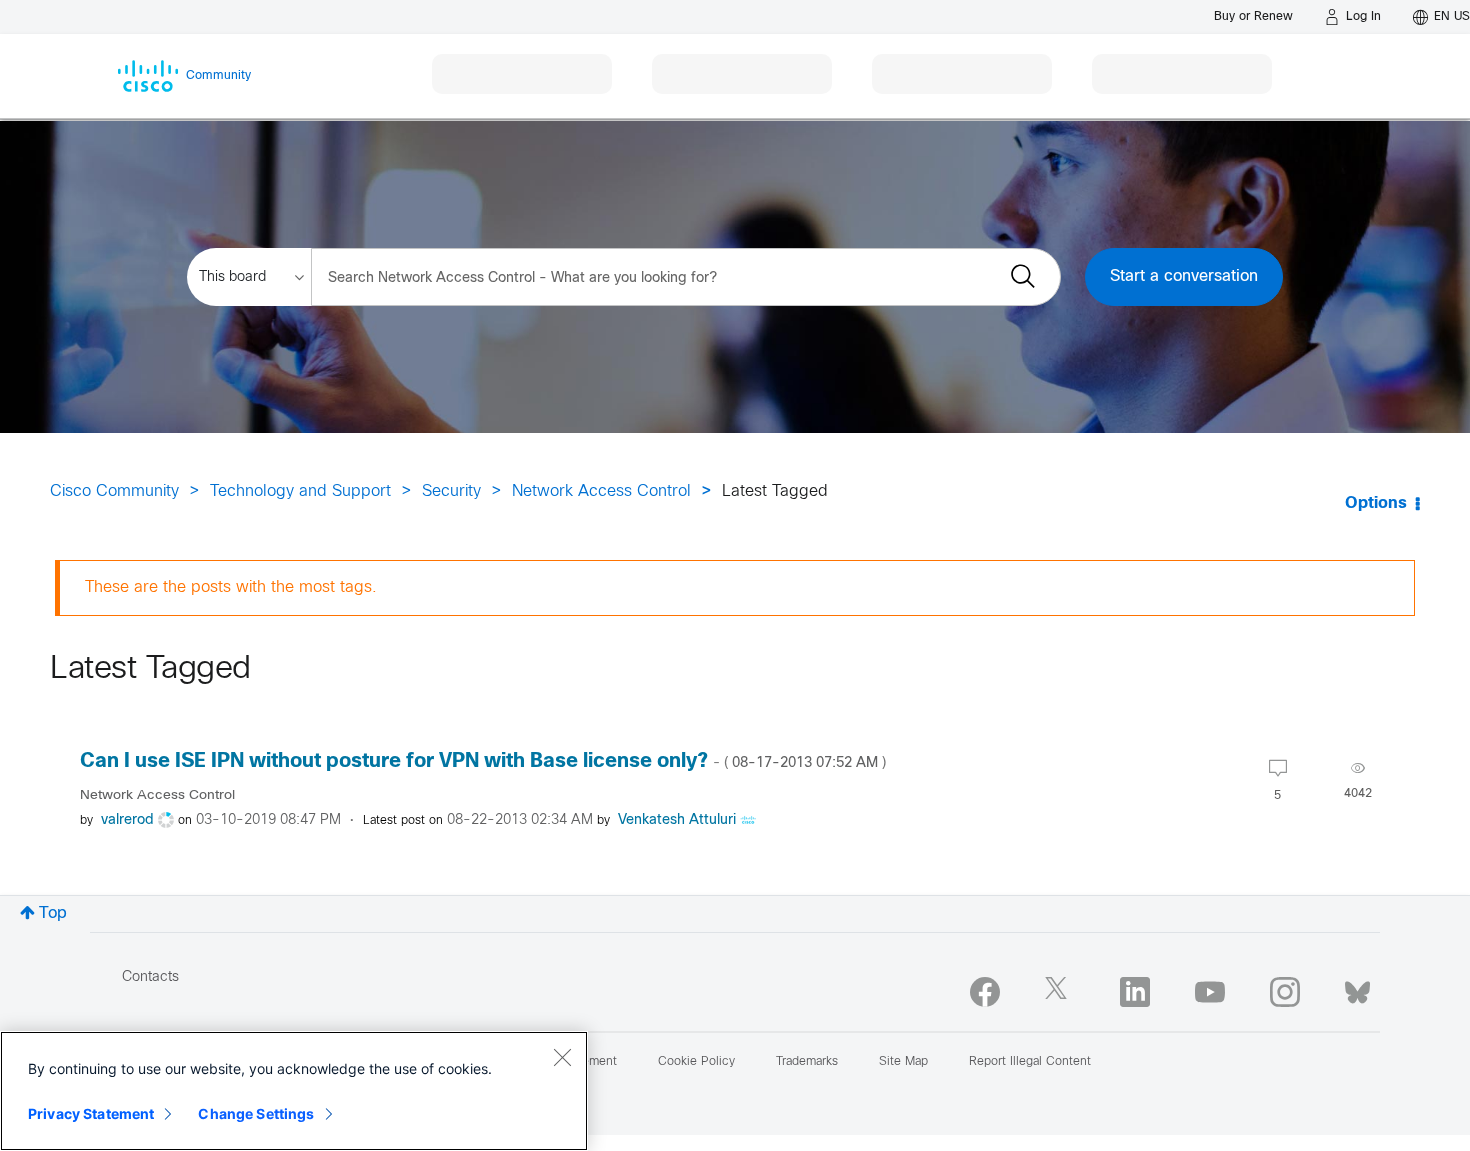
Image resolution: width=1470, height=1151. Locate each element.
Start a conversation (1184, 276)
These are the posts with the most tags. (231, 587)
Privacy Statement (91, 1113)
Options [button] (1376, 503)
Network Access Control (601, 491)
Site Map (903, 1062)
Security (451, 491)
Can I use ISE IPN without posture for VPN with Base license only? (483, 761)
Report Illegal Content (1030, 1062)
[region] (294, 1091)
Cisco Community (114, 491)
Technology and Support (300, 491)
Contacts (150, 977)
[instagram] (1285, 992)
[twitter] (1060, 992)
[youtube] (1210, 992)
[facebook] (985, 992)
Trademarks (807, 1062)
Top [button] (53, 913)
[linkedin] (1135, 992)
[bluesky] (1357, 988)
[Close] (562, 1057)
